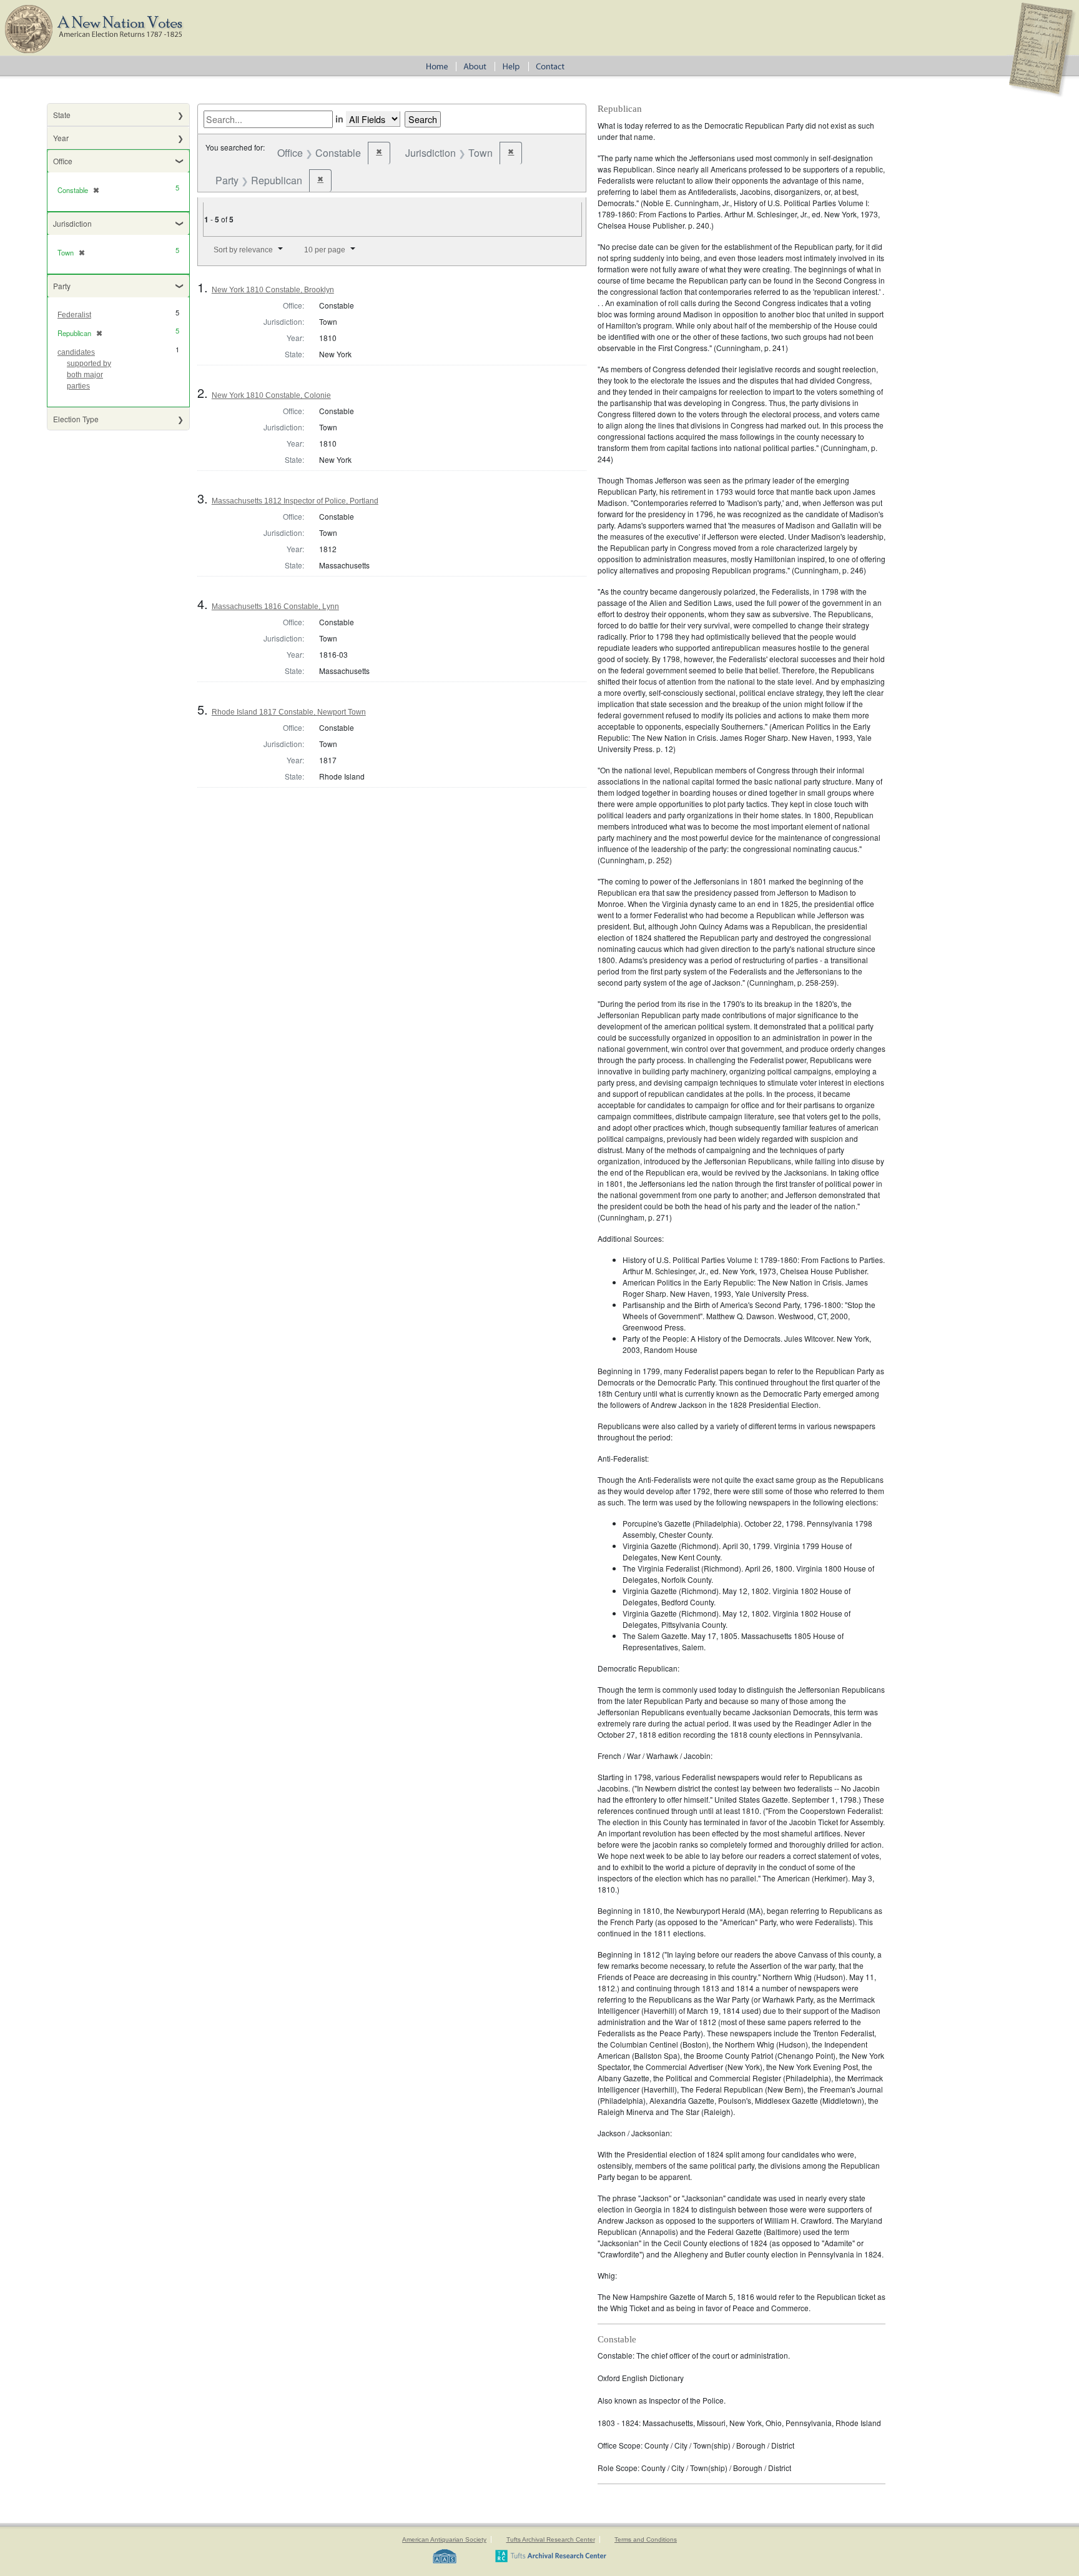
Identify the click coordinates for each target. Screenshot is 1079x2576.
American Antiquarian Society (444, 2539)
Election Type (76, 419)
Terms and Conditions (646, 2539)
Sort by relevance (243, 250)
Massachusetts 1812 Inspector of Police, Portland (295, 501)
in (339, 119)
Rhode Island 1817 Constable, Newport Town (289, 712)
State (62, 115)
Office (63, 161)
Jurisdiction (72, 223)
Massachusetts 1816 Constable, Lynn (275, 607)
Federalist (74, 315)
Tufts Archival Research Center (551, 2539)
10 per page (325, 250)
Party (62, 286)
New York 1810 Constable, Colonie (271, 395)
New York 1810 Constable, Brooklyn (273, 290)
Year (61, 138)
